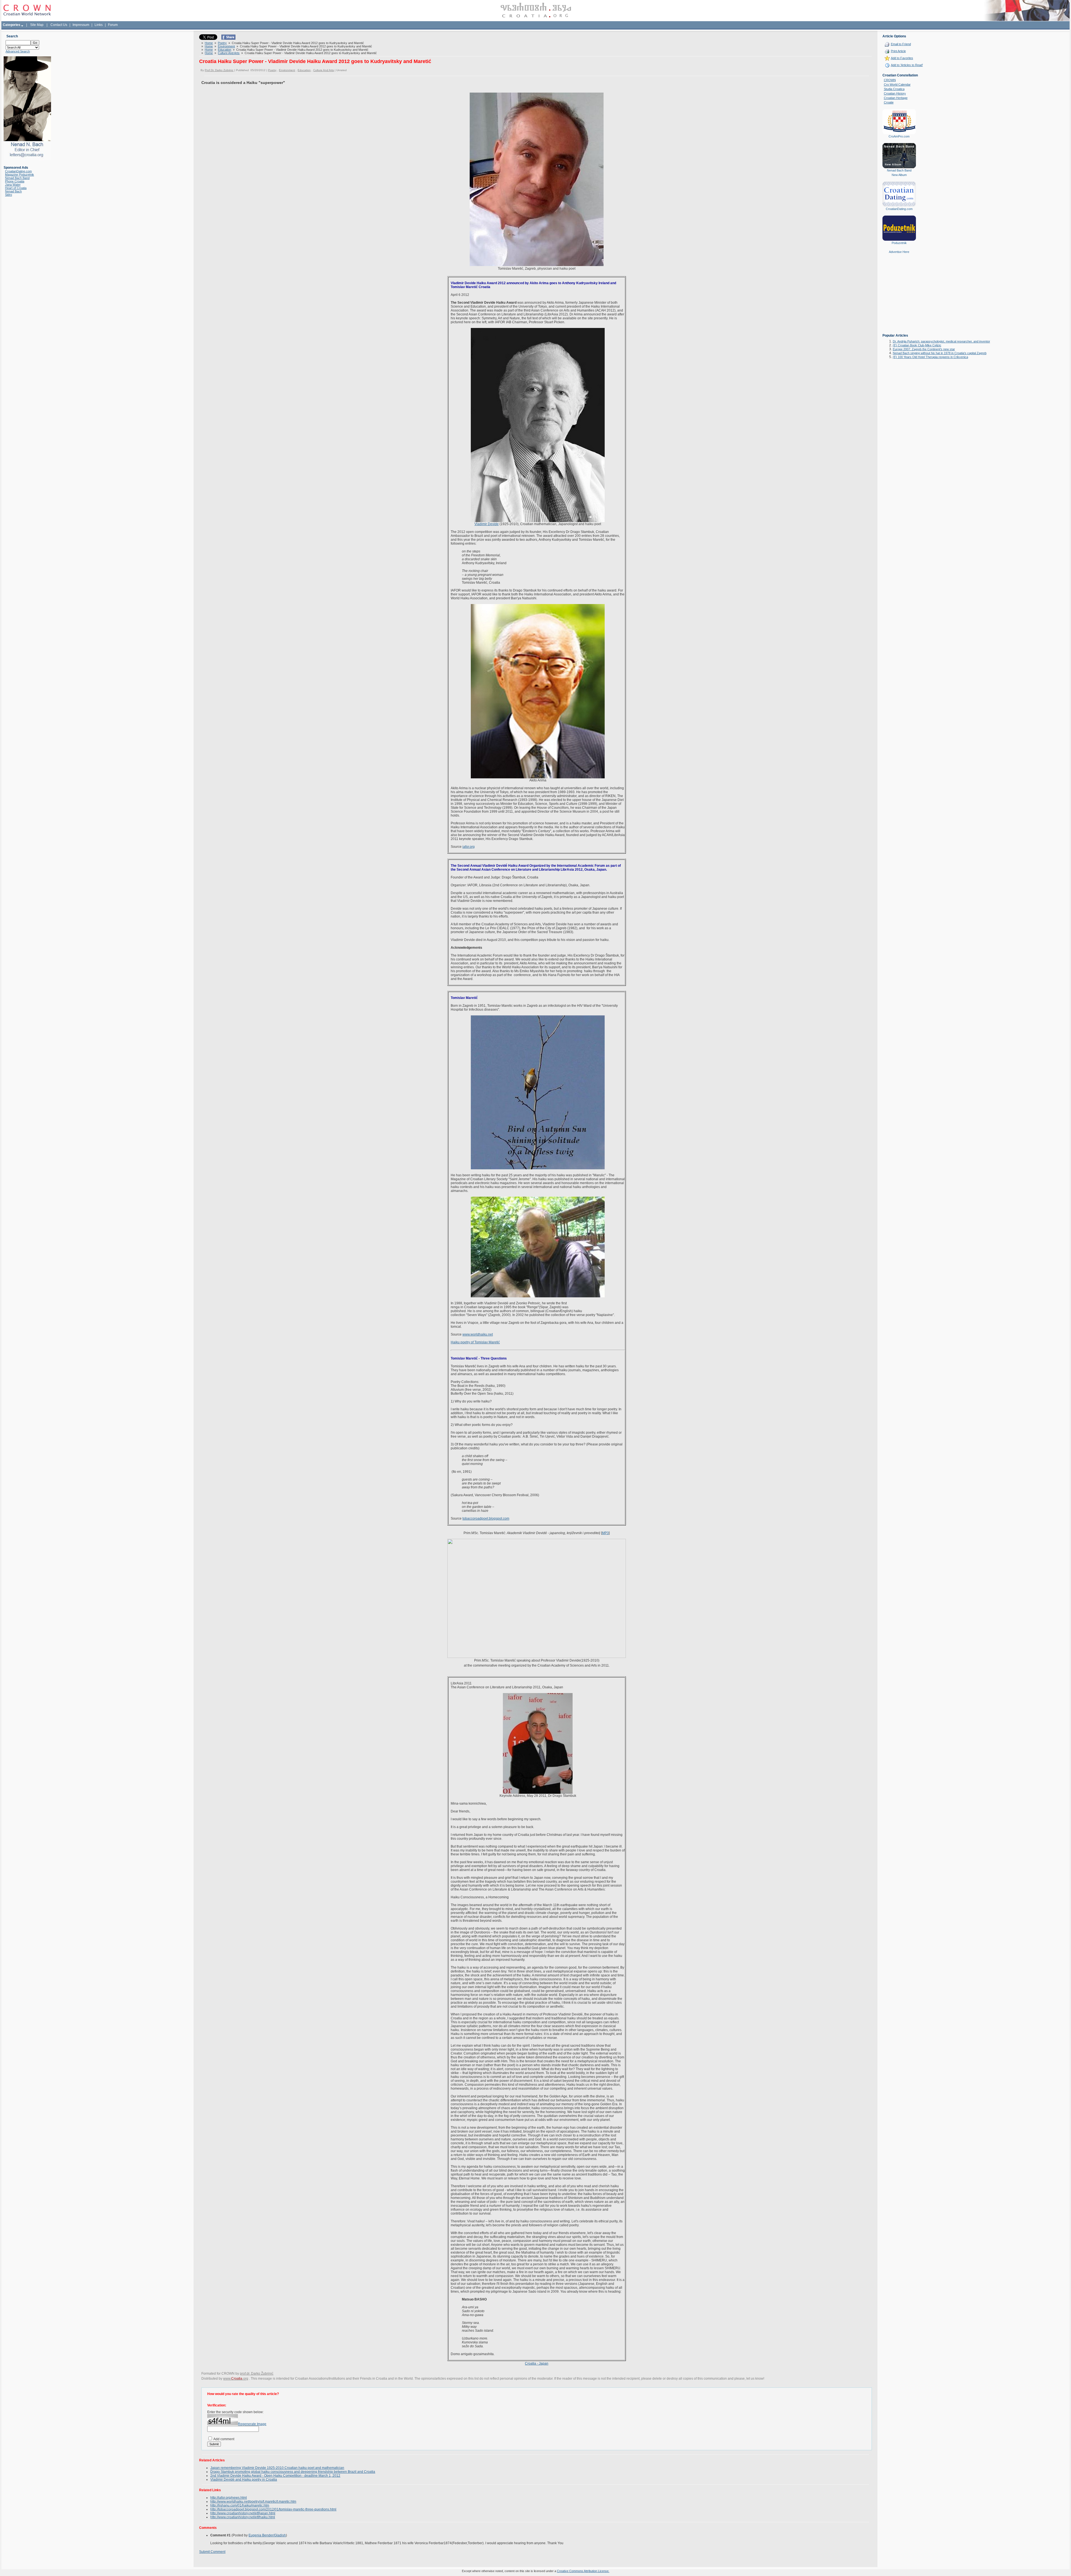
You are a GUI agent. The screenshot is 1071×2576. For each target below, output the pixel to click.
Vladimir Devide (487, 524)
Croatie (889, 102)
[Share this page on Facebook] (228, 38)
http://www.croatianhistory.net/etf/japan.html (243, 2513)
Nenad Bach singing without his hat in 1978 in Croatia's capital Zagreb (940, 353)
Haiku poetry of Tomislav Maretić (475, 1342)
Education (225, 50)
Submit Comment (212, 2552)
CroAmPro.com (899, 136)
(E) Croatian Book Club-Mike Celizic (917, 345)
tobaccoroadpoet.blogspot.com (486, 1518)
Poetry (222, 43)
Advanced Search (18, 51)
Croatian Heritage (896, 98)
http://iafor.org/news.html (229, 2498)
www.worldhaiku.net (478, 1334)
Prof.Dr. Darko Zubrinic (219, 70)
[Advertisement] (899, 298)
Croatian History (895, 93)
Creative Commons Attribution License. (583, 2571)
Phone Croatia (15, 181)
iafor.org (469, 847)
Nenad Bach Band (17, 178)
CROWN (890, 80)
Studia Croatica (894, 89)
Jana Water (13, 185)
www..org (236, 2379)
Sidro (9, 195)
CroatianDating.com (18, 171)
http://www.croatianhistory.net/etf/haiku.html (243, 2517)
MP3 (605, 1533)
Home (209, 43)
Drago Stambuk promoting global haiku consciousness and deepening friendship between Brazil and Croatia (293, 2472)
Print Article (898, 51)
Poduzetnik (899, 243)
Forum (113, 25)
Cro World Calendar (897, 85)
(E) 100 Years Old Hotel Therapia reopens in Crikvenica (930, 357)
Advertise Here (899, 252)
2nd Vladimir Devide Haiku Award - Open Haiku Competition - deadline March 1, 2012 (275, 2476)
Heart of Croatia (16, 188)
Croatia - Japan (537, 2363)
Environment (226, 46)
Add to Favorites (902, 58)
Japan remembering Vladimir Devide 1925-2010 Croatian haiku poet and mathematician (277, 2468)
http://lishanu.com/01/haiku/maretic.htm (240, 2505)
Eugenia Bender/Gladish (267, 2535)
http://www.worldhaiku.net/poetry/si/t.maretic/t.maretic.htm (253, 2502)
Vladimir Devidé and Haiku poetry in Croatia (244, 2480)
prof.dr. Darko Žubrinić (257, 2374)
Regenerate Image (252, 2424)
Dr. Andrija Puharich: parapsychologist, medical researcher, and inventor (941, 341)
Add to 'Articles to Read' (907, 65)
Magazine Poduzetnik (20, 175)
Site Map (37, 25)
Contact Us (59, 25)
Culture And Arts (229, 53)
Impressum (81, 25)
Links (99, 25)
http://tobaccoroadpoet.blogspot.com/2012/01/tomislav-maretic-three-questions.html (273, 2509)
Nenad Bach (13, 191)
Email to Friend (901, 44)
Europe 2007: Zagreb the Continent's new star (924, 349)
